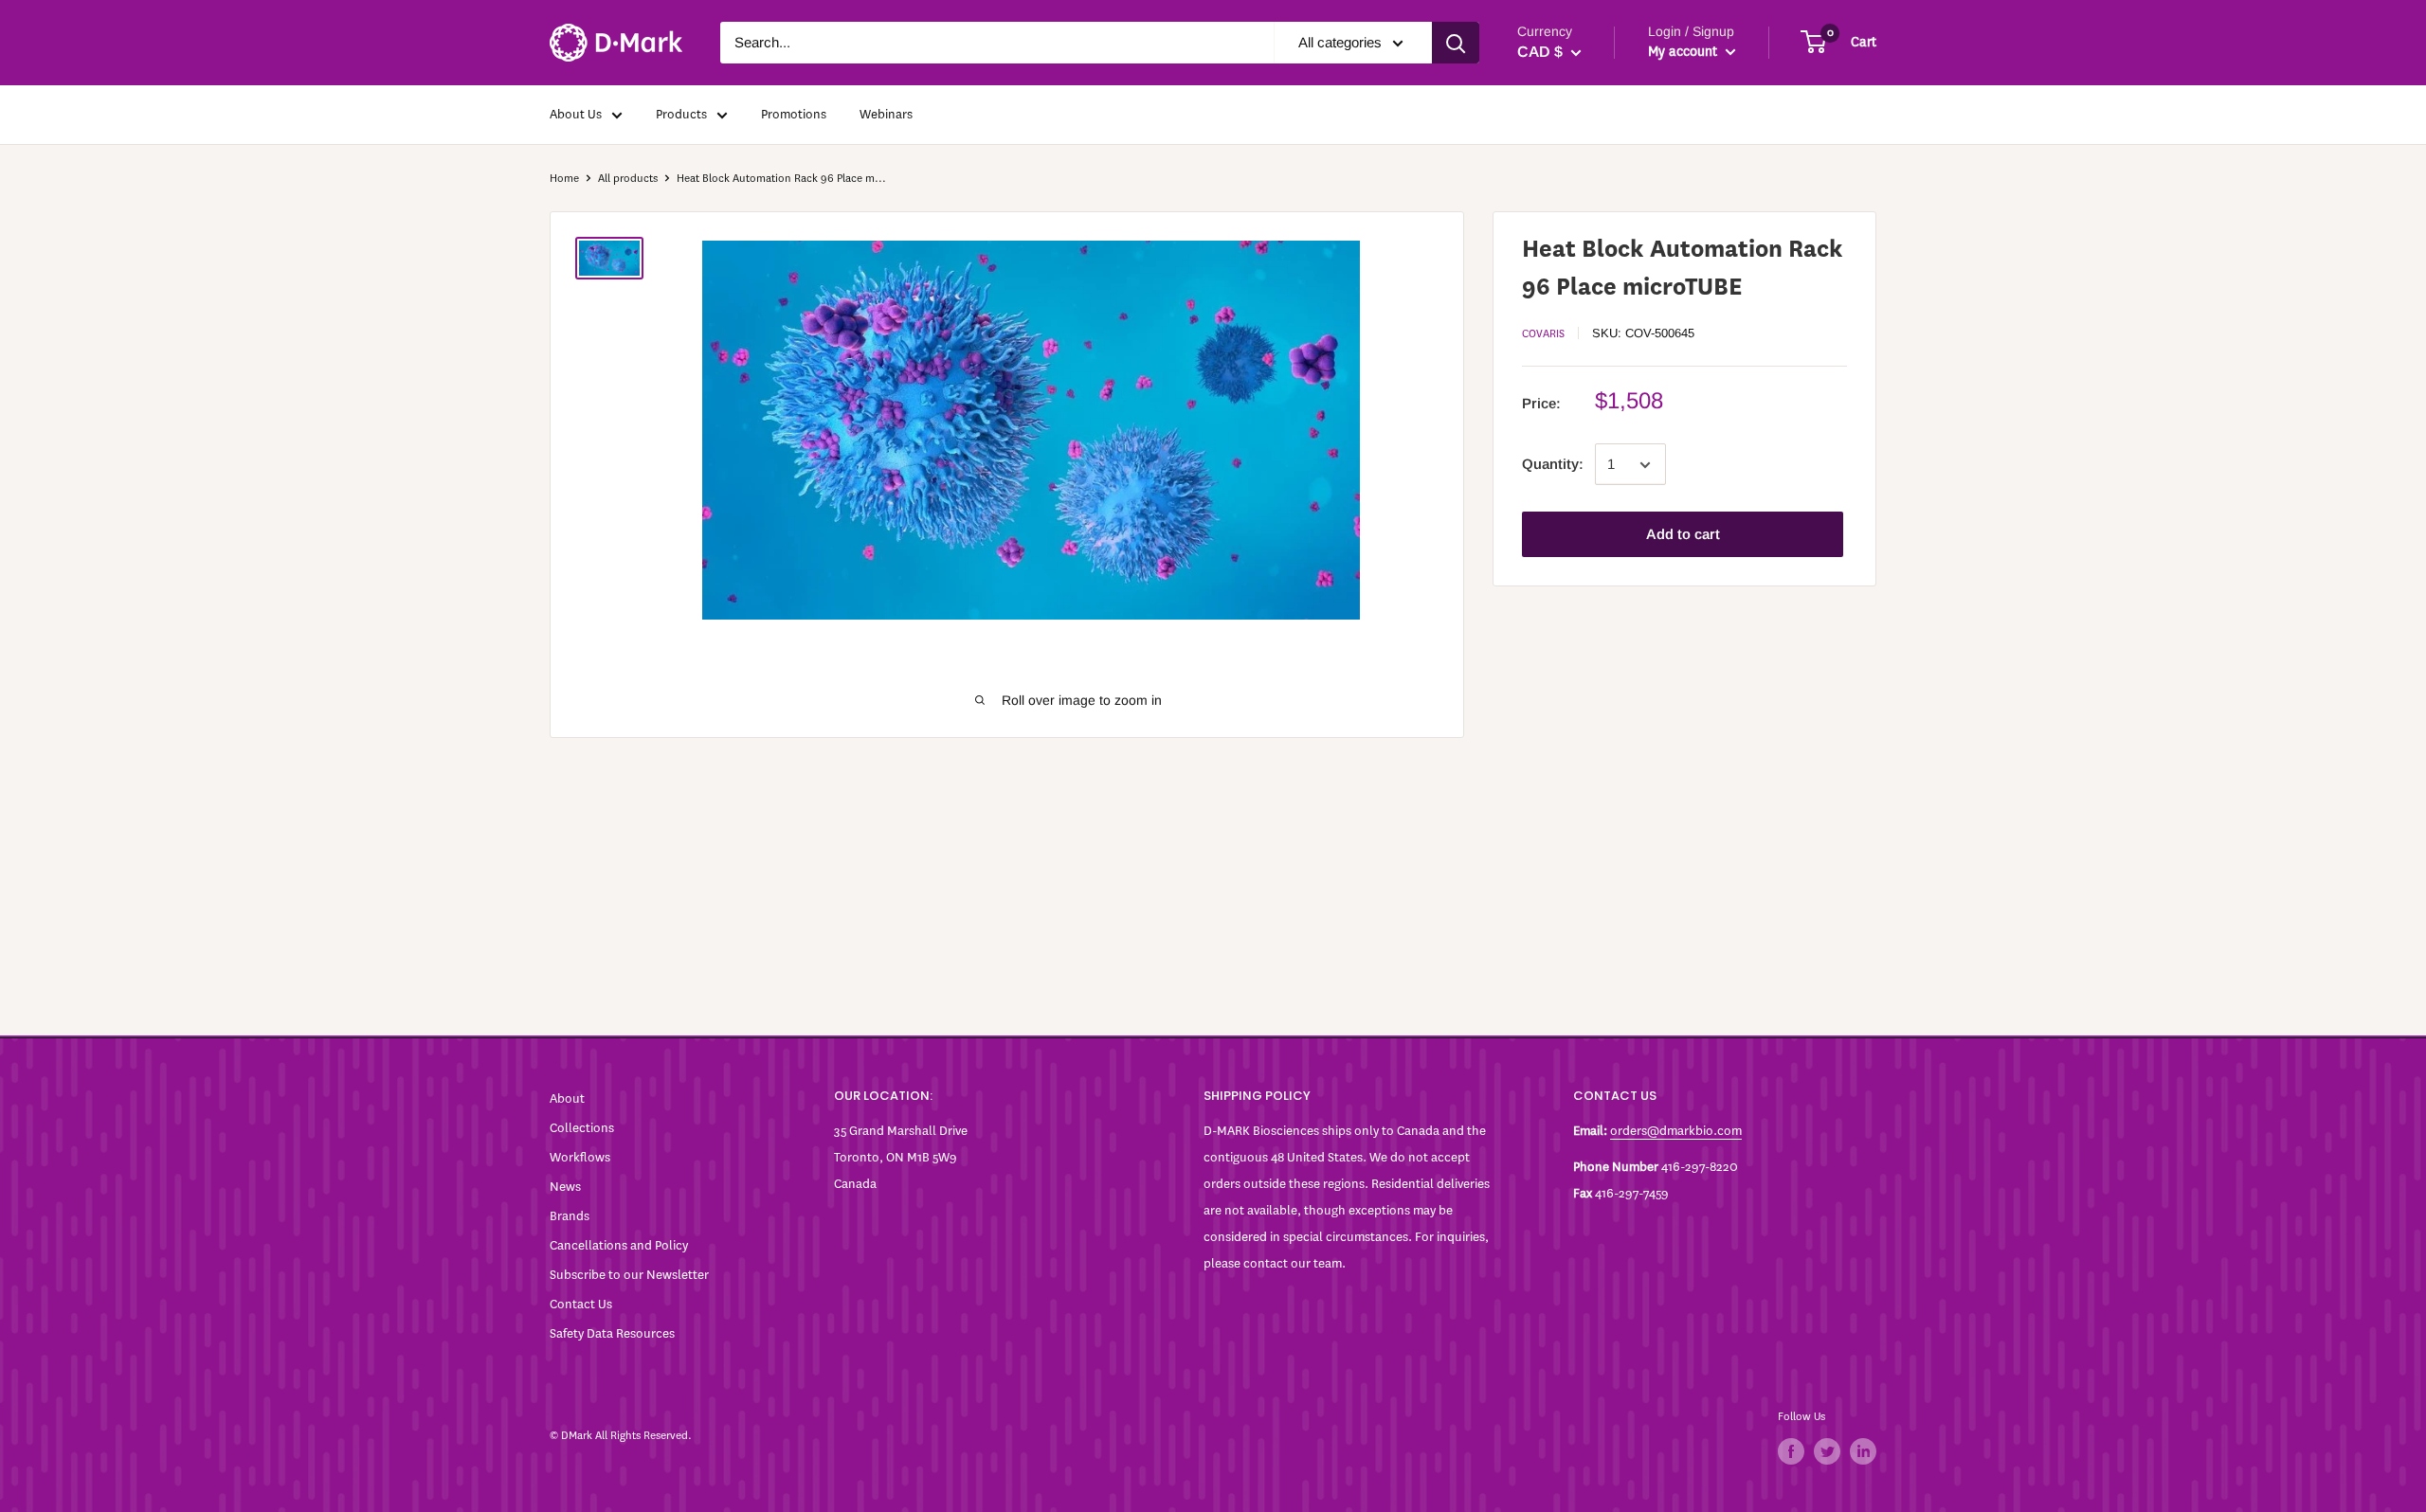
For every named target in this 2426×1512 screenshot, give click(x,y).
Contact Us (581, 1304)
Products (681, 114)
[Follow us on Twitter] (1827, 1451)
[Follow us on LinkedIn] (1863, 1451)
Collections (582, 1128)
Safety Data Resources (612, 1333)
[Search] (1456, 43)
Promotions (794, 114)
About (567, 1098)
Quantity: (1553, 465)
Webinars (886, 114)
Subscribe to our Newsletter (629, 1275)
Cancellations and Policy (619, 1245)
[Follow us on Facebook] (1791, 1451)
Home (564, 178)
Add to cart (1683, 535)
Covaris (1543, 333)
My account (1684, 52)
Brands (570, 1216)
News (565, 1187)
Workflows (580, 1157)
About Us (576, 114)
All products (628, 178)
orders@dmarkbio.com (1676, 1131)
